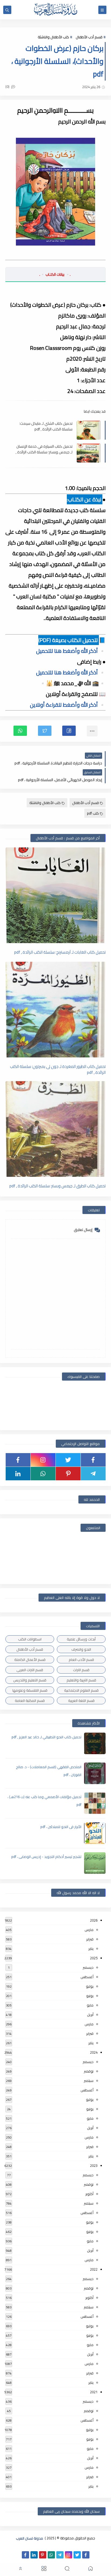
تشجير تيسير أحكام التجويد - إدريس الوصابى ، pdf (46, 1857)
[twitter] (68, 1460)
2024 (94, 2052)
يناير (91, 1949)
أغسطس (87, 1977)
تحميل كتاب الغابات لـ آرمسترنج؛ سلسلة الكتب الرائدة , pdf (60, 952)
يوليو (90, 1986)
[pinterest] (68, 1474)
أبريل (90, 2015)
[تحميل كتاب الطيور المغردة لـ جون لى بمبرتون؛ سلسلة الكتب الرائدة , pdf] (55, 1010)
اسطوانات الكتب (30, 1639)
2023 (94, 2165)
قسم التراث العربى (30, 1670)
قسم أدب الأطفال (89, 37)
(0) (8, 87)
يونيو (90, 1996)
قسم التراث (81, 1670)
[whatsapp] (43, 1474)
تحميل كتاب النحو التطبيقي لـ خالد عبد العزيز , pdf (46, 1737)
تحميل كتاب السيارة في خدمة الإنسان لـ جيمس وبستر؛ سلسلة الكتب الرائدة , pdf (44, 449)
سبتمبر (89, 2081)
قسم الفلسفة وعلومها (30, 1690)
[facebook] (93, 1460)
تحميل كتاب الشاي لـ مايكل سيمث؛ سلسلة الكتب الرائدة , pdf (46, 426)
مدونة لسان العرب (30, 2538)
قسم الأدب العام (81, 1660)
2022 (94, 2269)
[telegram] (93, 1474)
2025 (94, 1958)
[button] (69, 731)
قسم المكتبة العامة (30, 1701)
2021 (94, 2392)
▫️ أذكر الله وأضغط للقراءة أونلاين (68, 705)
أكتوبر (89, 2194)
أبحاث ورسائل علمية (81, 1639)
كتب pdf (93, 813)
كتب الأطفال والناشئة (53, 37)
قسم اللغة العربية (81, 1701)
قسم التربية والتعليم (81, 1680)
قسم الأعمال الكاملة (30, 1660)
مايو (90, 2005)
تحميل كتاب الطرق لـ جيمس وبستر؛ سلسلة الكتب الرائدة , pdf (58, 1186)
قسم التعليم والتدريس (30, 1680)
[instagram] (43, 1460)
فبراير (90, 1939)
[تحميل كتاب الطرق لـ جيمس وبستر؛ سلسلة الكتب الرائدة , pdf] (55, 1129)
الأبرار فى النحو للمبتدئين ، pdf (61, 1827)
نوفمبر (89, 2071)
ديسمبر (88, 1967)
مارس (89, 1930)
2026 (94, 1920)
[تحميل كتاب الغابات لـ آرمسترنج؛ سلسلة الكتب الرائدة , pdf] (55, 895)
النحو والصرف (81, 1649)
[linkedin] (18, 1474)
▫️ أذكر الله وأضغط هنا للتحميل (71, 651)
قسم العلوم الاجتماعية (81, 1690)
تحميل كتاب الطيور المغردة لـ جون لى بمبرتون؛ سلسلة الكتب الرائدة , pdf (58, 1069)
